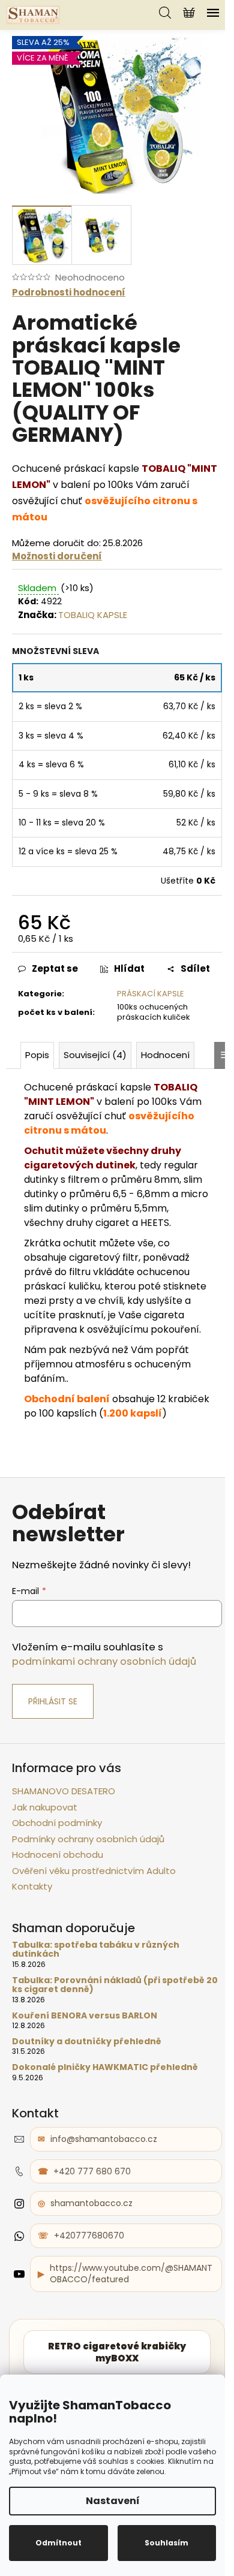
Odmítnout (58, 2543)
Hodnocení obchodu (58, 1855)
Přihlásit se (53, 1701)
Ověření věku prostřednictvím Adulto (94, 1871)
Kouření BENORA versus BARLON (85, 2016)
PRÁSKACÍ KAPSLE (151, 994)
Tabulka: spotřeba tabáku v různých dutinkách (96, 1950)
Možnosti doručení (57, 556)
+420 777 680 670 (92, 2171)
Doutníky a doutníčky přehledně (87, 2042)
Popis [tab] (37, 1055)
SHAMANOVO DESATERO (64, 1791)
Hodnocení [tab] (165, 1055)
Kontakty (32, 1886)
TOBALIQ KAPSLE (93, 615)
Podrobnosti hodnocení (69, 292)
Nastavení (113, 2501)
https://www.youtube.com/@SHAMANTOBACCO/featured (131, 2274)
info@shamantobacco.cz (104, 2139)
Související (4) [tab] (95, 1055)
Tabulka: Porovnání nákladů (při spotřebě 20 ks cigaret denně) (115, 1985)
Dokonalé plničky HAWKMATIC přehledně (105, 2067)
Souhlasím (166, 2543)
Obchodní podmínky (57, 1823)
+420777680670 (89, 2235)
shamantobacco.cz (91, 2203)
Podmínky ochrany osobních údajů (88, 1839)
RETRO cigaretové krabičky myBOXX (117, 2352)
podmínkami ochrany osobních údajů (104, 1661)
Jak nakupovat (45, 1807)
